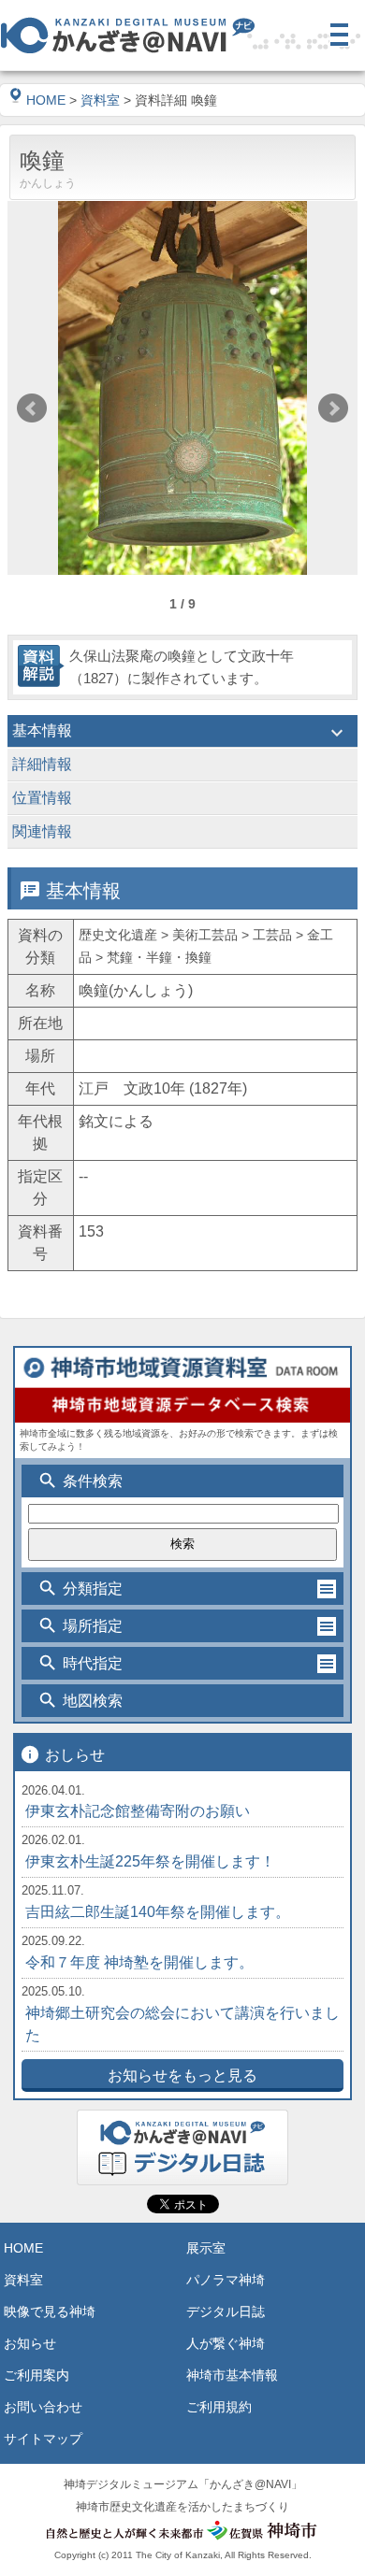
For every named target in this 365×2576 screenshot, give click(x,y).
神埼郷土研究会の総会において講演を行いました (182, 2024)
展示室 (206, 2248)
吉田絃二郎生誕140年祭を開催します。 (158, 1912)
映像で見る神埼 (50, 2311)
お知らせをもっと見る (182, 2075)
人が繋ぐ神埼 (226, 2343)
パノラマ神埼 (226, 2280)
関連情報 (180, 834)
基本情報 (180, 733)
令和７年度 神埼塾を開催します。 (139, 1962)
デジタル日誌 (226, 2311)
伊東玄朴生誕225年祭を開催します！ (150, 1861)
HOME (46, 100)
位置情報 (180, 800)
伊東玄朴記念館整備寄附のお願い (138, 1811)
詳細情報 (180, 766)
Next (333, 408)
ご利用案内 (36, 2375)
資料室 (100, 100)
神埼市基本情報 (232, 2375)
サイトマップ (43, 2439)
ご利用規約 (219, 2407)
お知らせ (30, 2343)
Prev (32, 408)
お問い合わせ (43, 2407)
